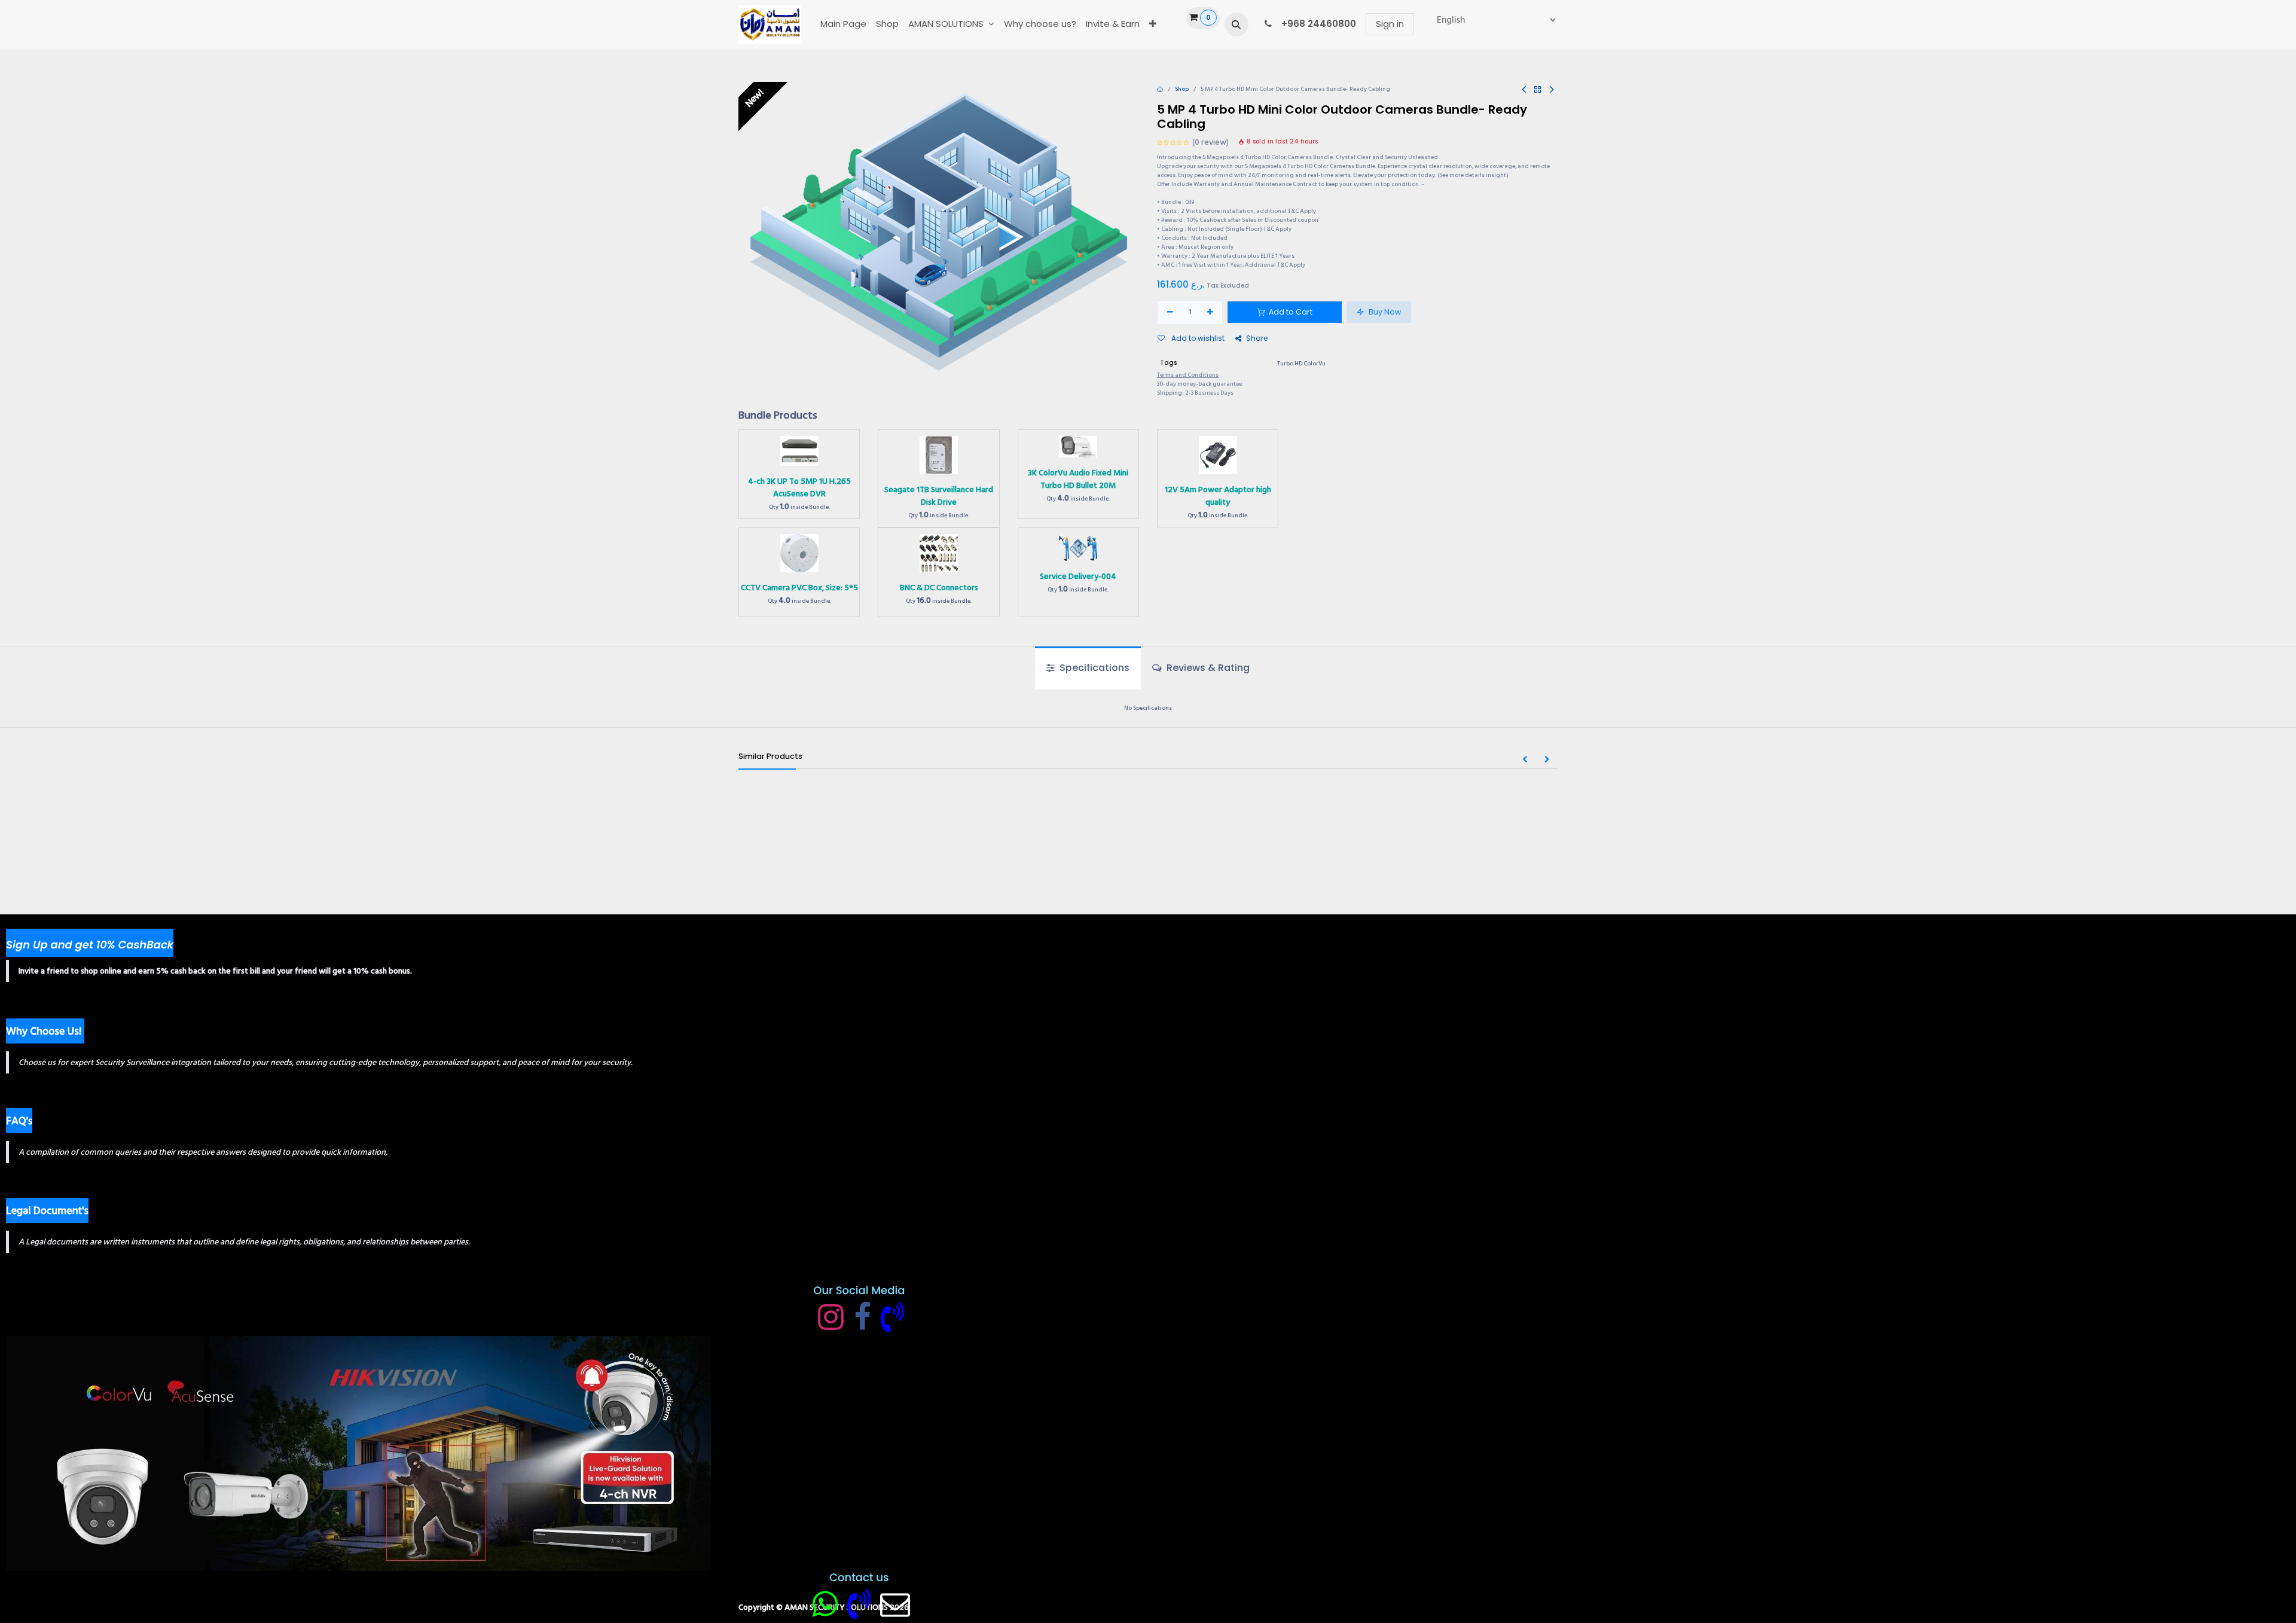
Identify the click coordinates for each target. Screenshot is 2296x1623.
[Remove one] (1170, 312)
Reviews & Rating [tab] (1207, 668)
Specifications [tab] (1093, 668)
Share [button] (1257, 338)
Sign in (1390, 24)
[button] (1236, 25)
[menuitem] (843, 24)
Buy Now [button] (1384, 312)
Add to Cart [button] (1290, 312)
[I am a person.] (895, 1604)
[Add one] (1210, 312)
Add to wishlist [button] (1197, 338)
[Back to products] (1538, 90)
